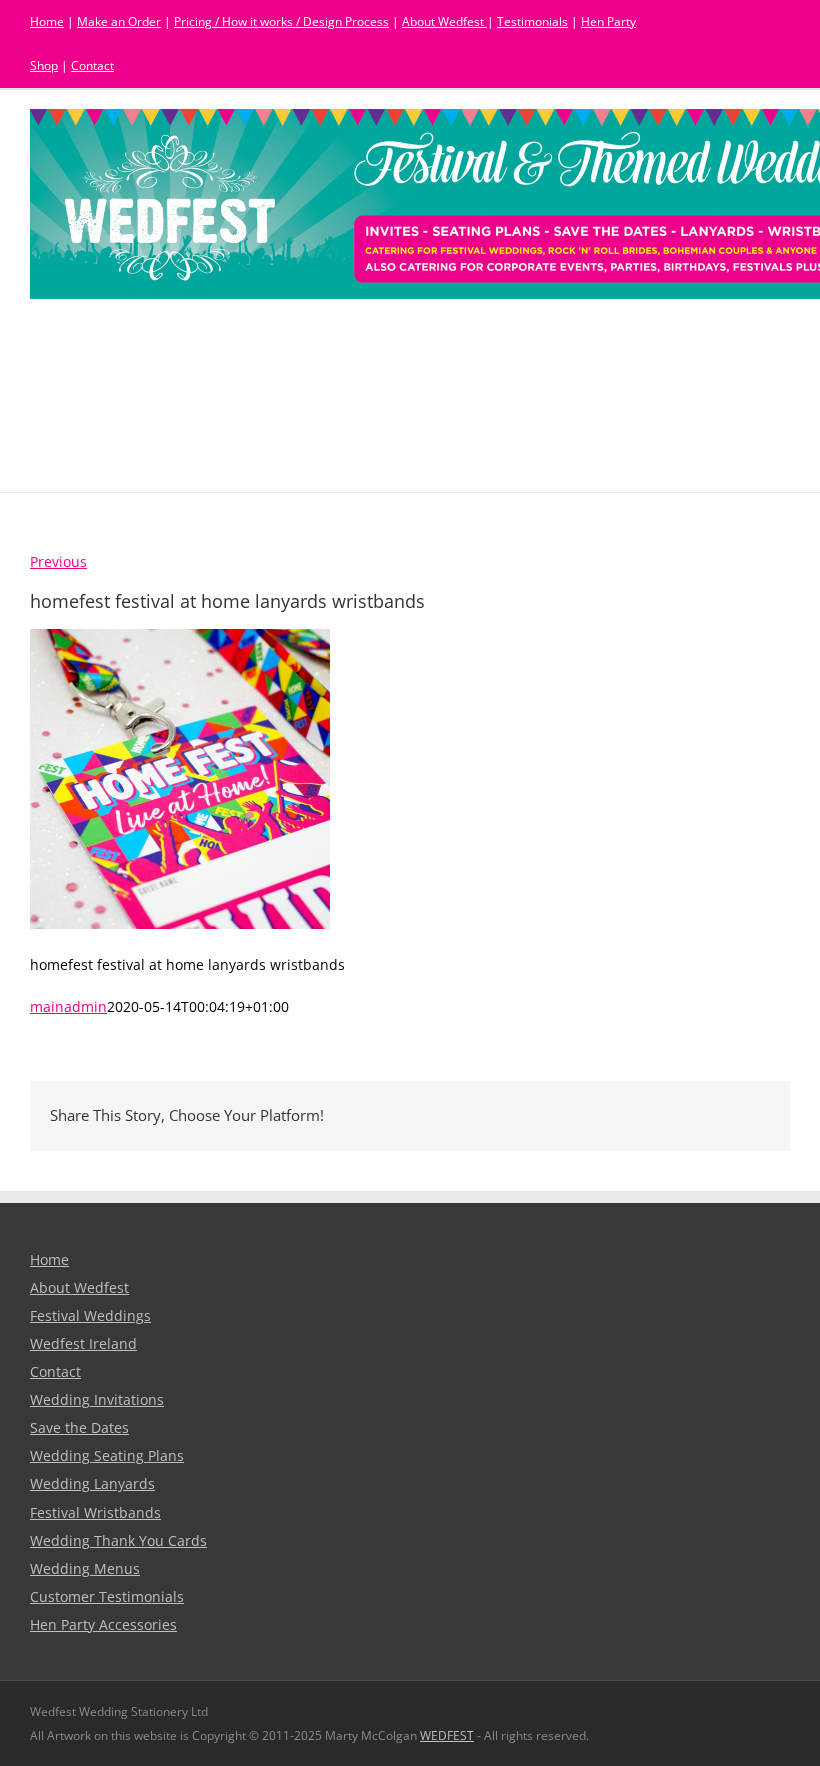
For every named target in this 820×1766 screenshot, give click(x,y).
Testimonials (532, 21)
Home (47, 21)
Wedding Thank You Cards (118, 1541)
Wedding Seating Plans (107, 1456)
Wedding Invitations (97, 1400)
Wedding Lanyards (92, 1484)
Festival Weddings (90, 1316)
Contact (92, 65)
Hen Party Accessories (103, 1625)
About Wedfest (444, 21)
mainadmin (68, 1007)
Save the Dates (79, 1428)
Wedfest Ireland (83, 1344)
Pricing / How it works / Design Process (281, 21)
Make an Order (119, 21)
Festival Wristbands (95, 1513)
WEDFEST (447, 1735)
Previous (58, 562)
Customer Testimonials (107, 1597)
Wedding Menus (85, 1569)
